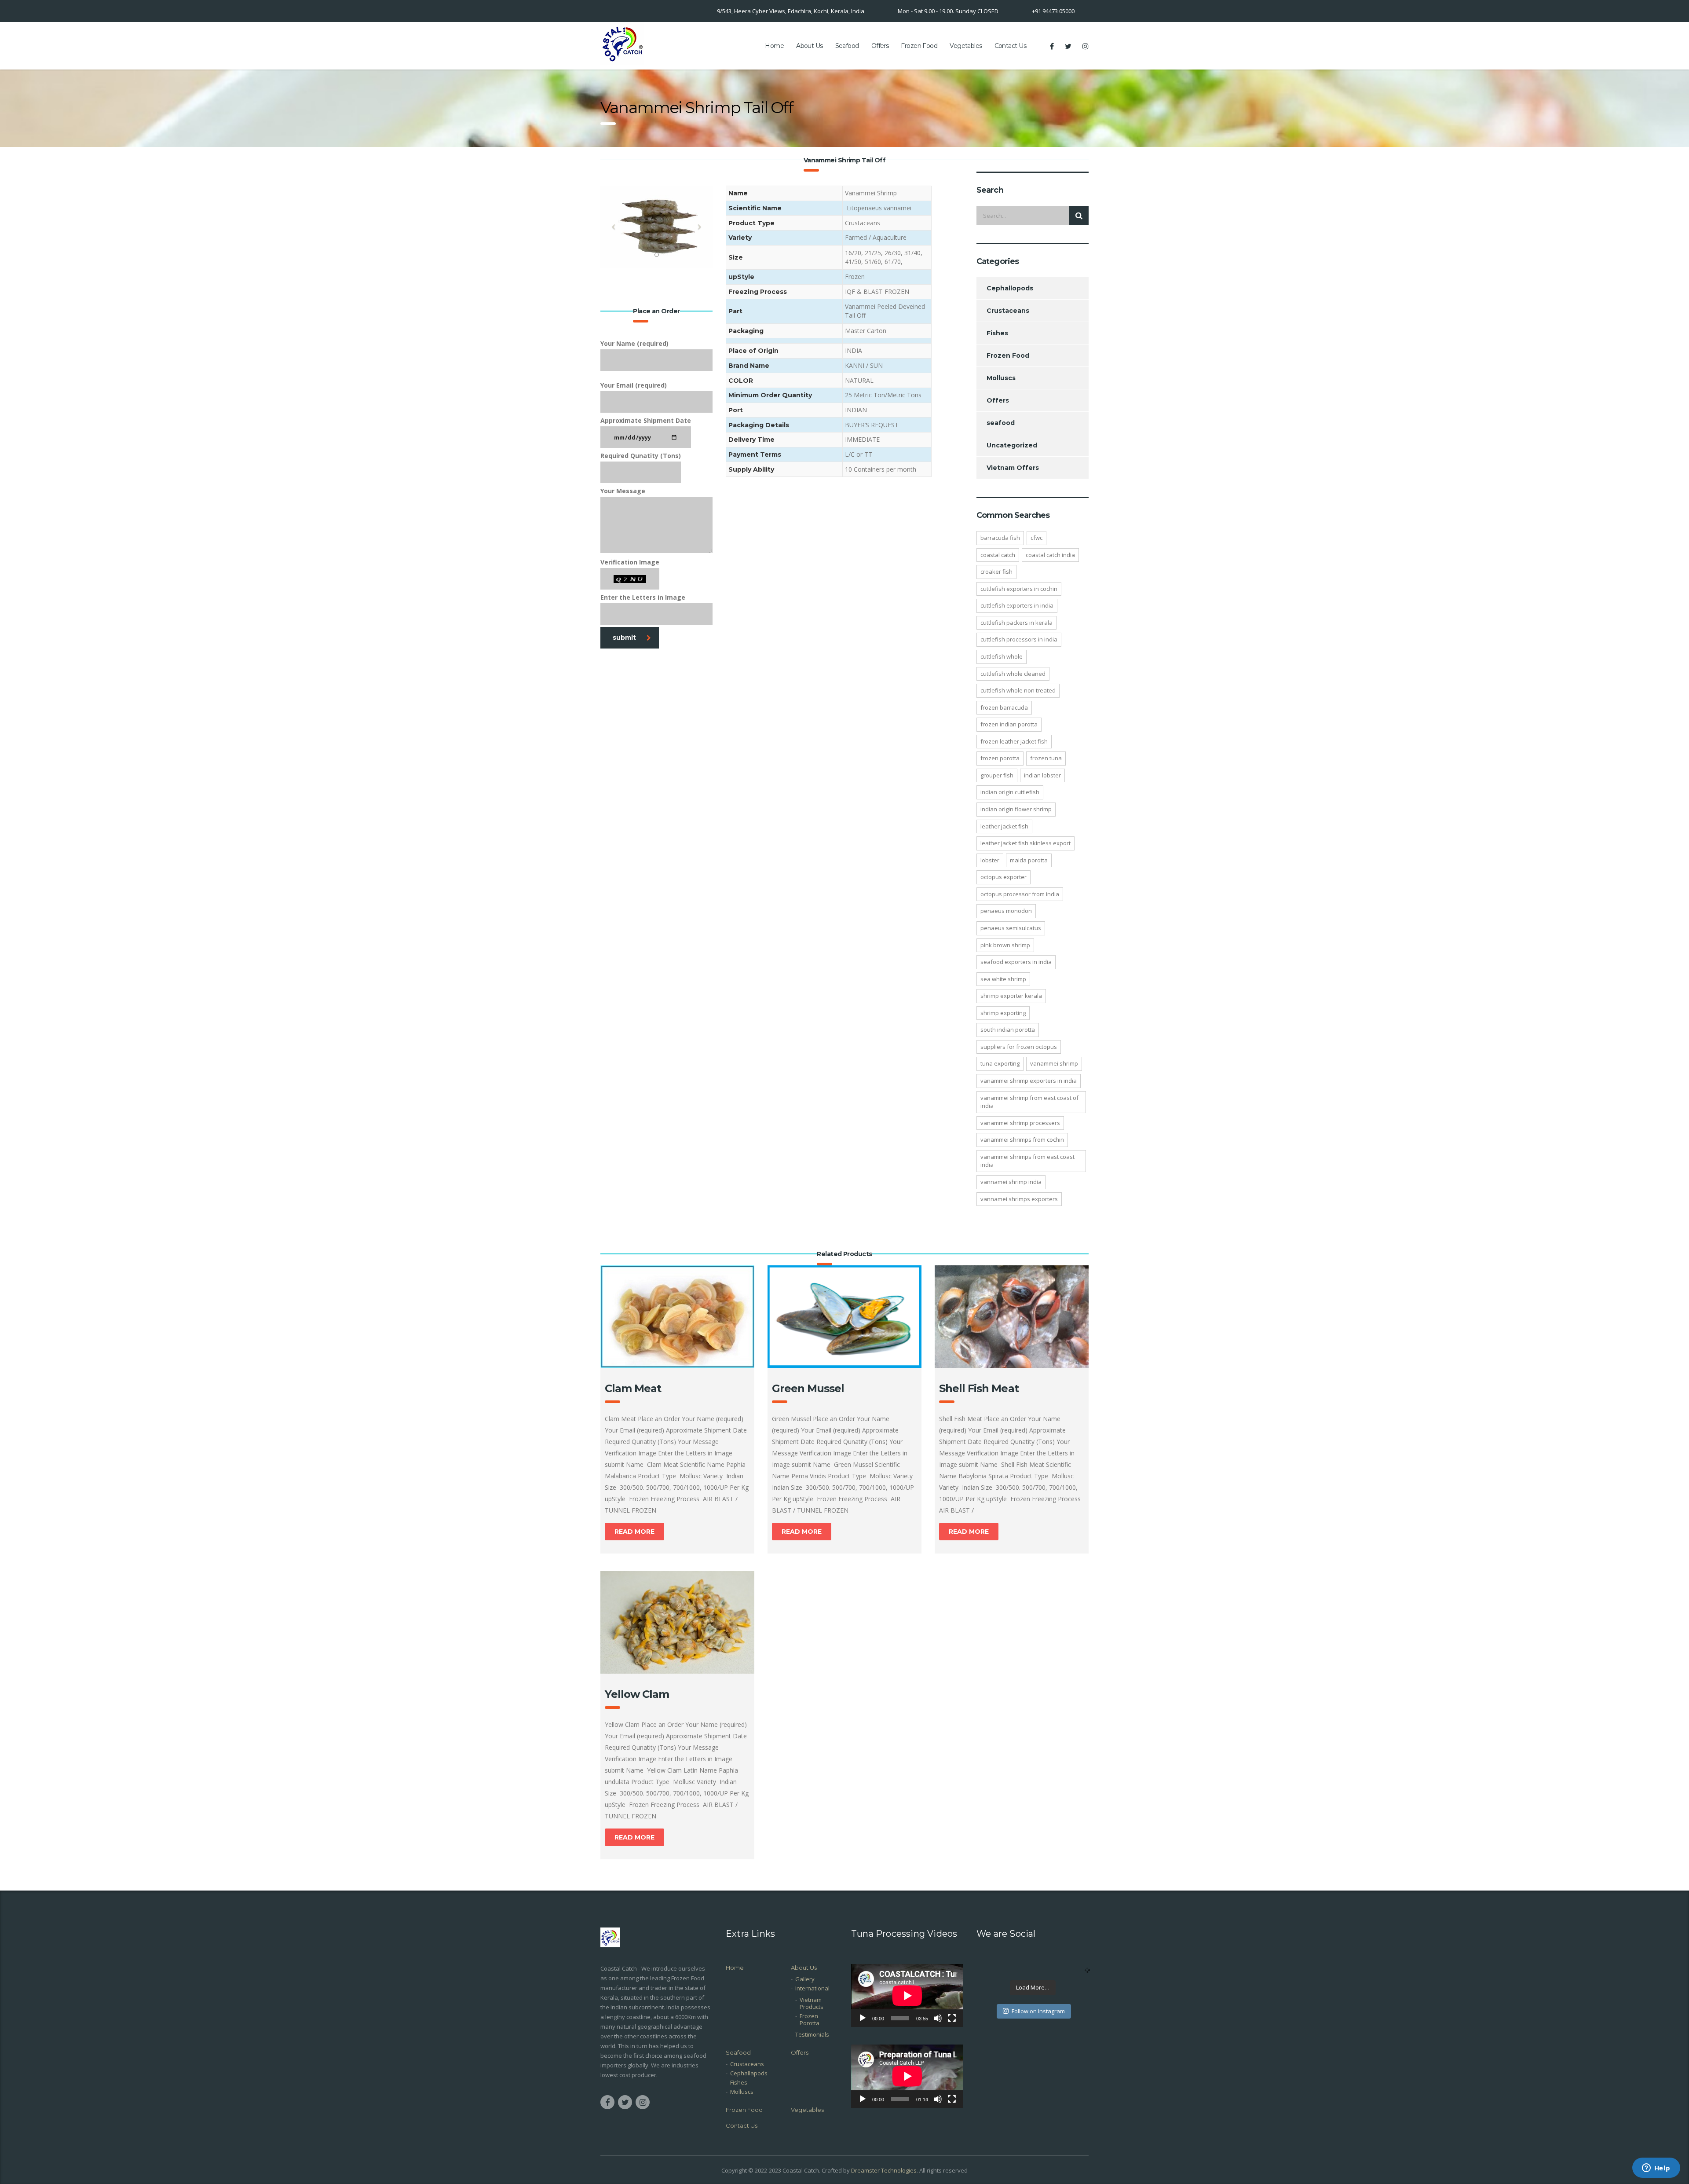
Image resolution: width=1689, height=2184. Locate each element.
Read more (634, 1532)
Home (774, 46)
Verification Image (630, 562)
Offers (880, 46)
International (812, 1988)
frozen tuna (1046, 758)
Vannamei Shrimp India (1011, 1182)
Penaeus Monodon (1006, 911)
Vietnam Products (812, 2003)
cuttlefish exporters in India (1017, 605)
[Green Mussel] (844, 1317)
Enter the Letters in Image (643, 597)
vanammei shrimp (1054, 1063)
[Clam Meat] (677, 1317)
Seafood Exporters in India (1016, 962)
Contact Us (1010, 46)
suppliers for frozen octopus (1019, 1047)
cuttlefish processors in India (1019, 639)
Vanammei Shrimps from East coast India (1027, 1161)
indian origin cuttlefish (1010, 792)
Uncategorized (1012, 445)
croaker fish (996, 572)
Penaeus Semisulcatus (1011, 928)
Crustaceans (1008, 311)
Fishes (997, 333)
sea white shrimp (1003, 979)
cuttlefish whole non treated (1018, 690)
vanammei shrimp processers (1020, 1123)
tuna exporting (1000, 1063)
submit (624, 638)
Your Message (623, 491)
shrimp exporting (1003, 1013)
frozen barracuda (1004, 707)
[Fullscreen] (952, 2018)
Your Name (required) (634, 343)
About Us (810, 46)
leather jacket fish (1004, 826)
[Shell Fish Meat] (1012, 1317)
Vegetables (966, 46)
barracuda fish (1000, 538)
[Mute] (938, 2018)
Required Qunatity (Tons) (641, 456)
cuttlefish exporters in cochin (1019, 589)
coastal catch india (1050, 555)
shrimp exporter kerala (1011, 996)
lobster (990, 860)
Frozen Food (919, 46)
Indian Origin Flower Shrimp (1016, 809)
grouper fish (997, 775)
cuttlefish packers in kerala (1016, 623)
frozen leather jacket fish (1014, 741)
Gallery (805, 1979)
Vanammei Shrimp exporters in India (1029, 1081)
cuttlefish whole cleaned (1013, 674)
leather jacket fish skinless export (1025, 843)
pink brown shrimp (1005, 945)
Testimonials (812, 2034)
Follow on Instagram (1038, 2011)
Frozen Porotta (1000, 758)
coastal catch (998, 555)
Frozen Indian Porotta (1009, 724)
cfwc (1036, 538)
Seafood (847, 46)
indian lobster (1042, 775)
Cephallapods (749, 2073)
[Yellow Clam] (677, 1622)
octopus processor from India (1020, 894)
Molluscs (1001, 378)
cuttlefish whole (1002, 656)
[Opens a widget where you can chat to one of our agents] (1656, 2169)
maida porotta (1029, 860)
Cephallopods (1010, 288)
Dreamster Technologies (884, 2170)
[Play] (863, 2018)
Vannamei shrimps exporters (1019, 1199)
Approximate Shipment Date (646, 420)
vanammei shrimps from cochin (1022, 1140)
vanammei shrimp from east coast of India (1029, 1102)
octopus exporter (1004, 877)
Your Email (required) (634, 385)
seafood (1001, 423)
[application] (907, 1995)
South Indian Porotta (1008, 1030)
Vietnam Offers (1013, 468)
